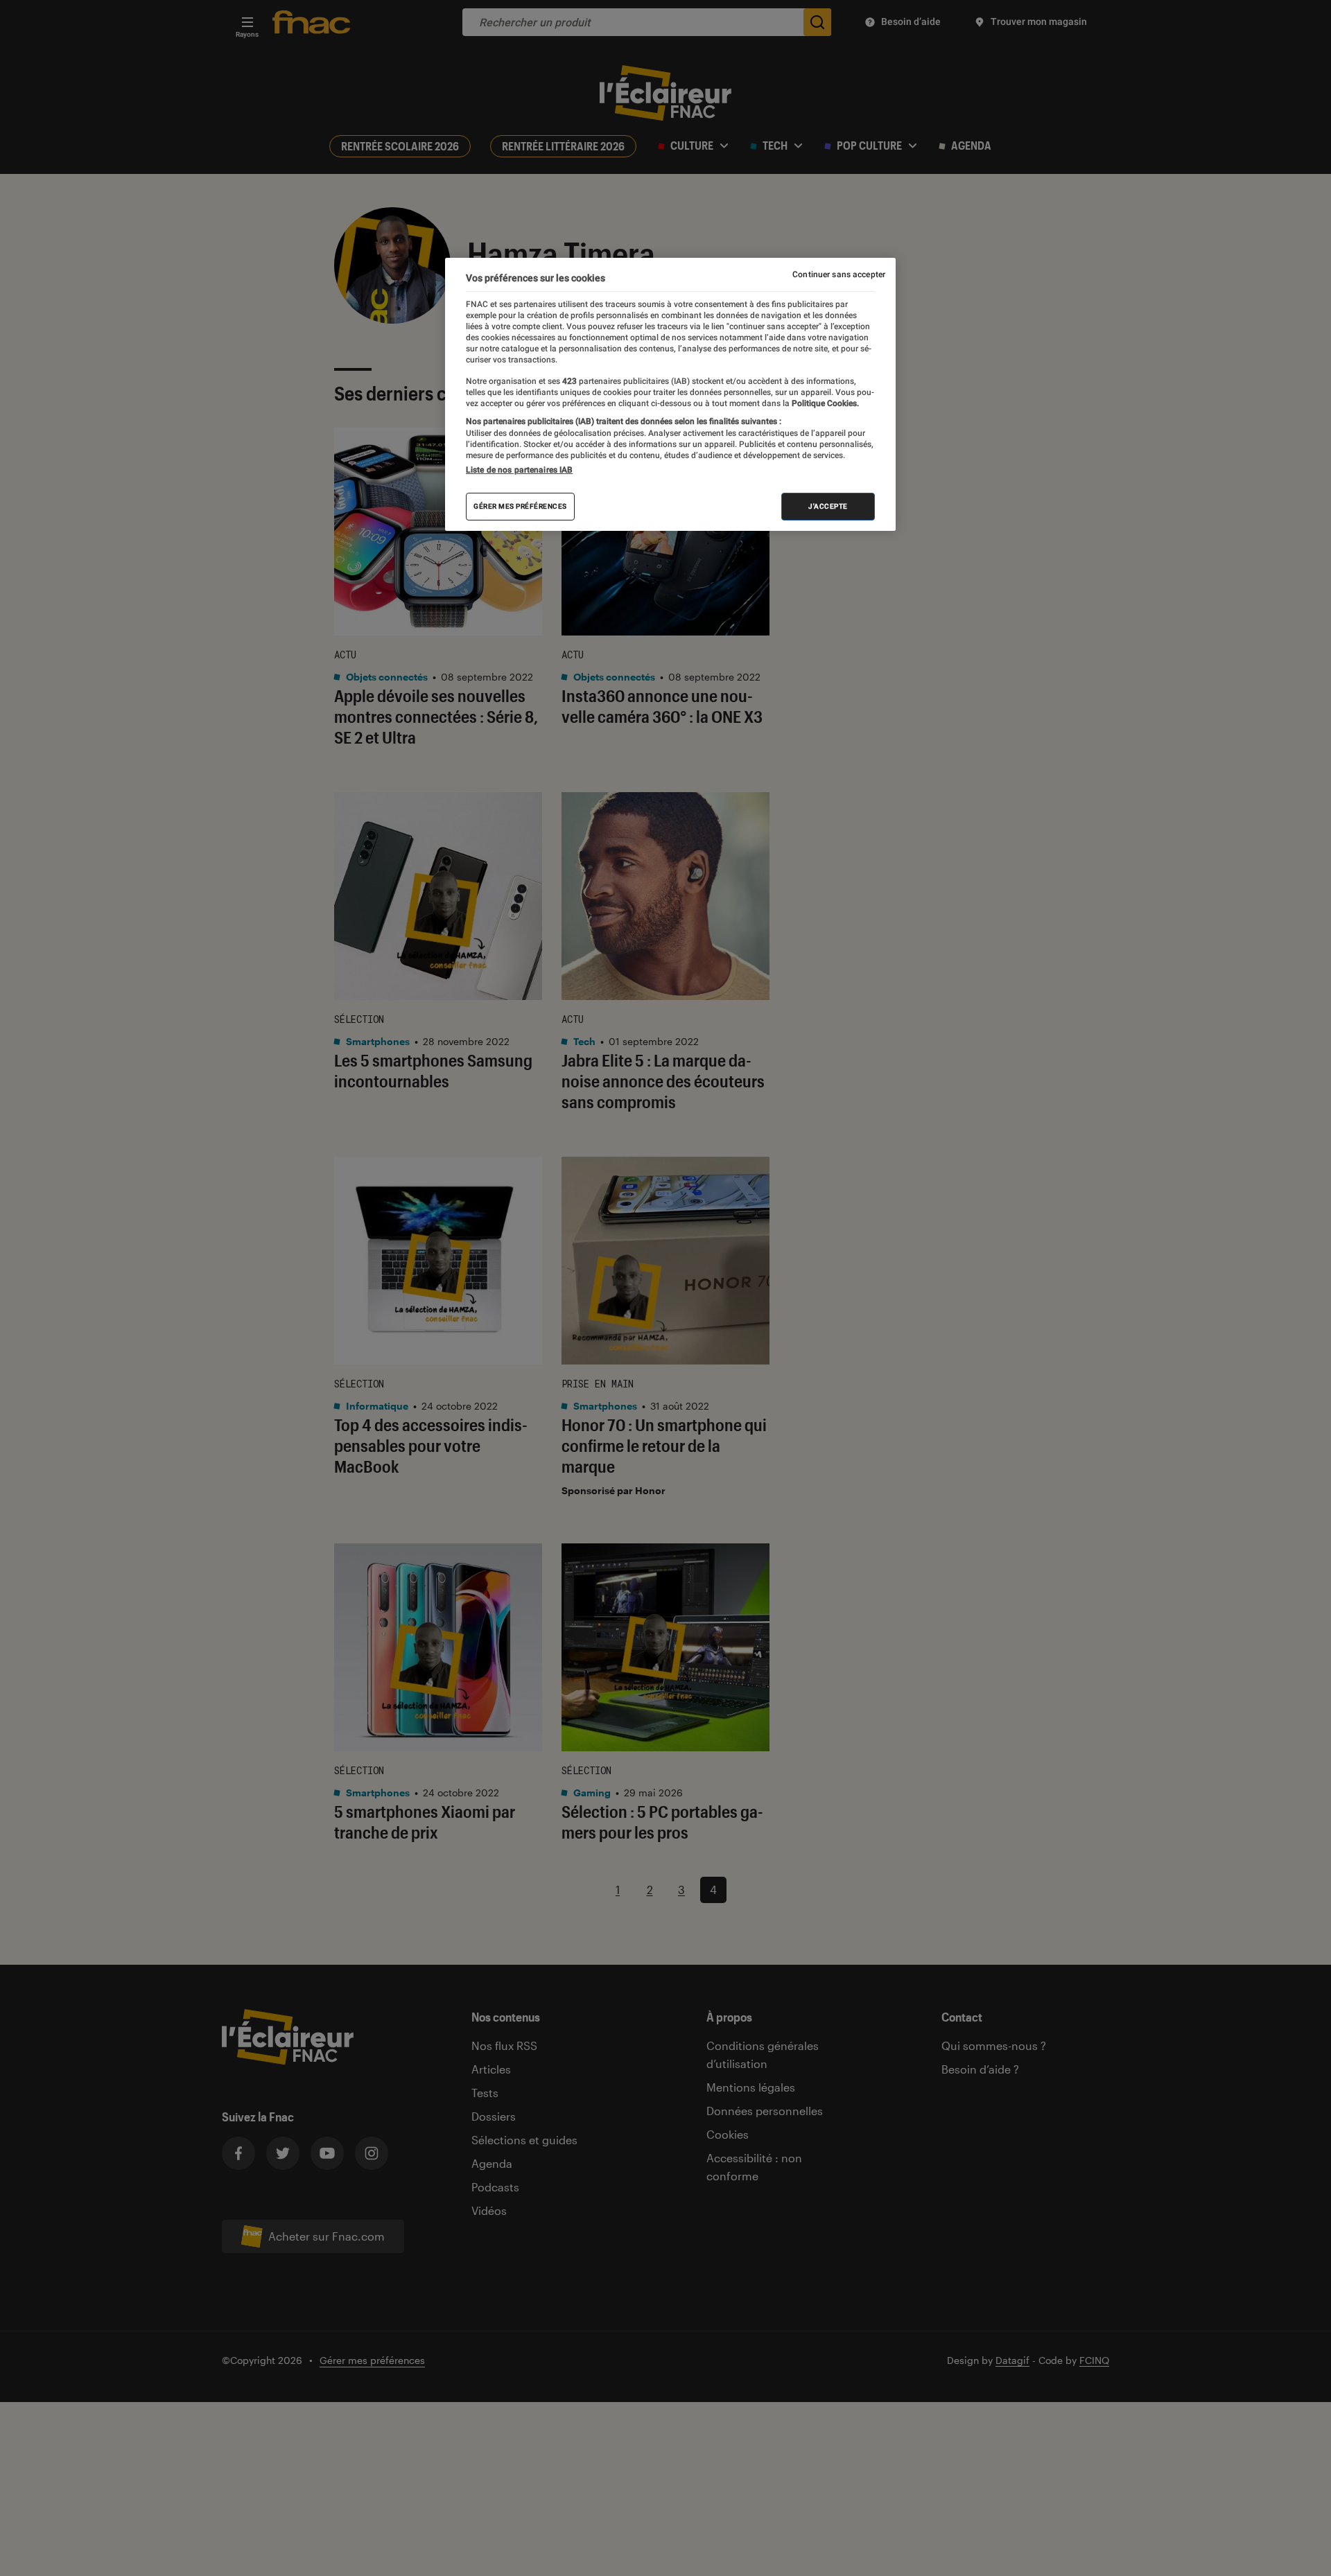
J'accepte (828, 506)
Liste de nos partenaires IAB (519, 470)
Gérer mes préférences (520, 506)
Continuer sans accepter (839, 274)
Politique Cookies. (824, 403)
